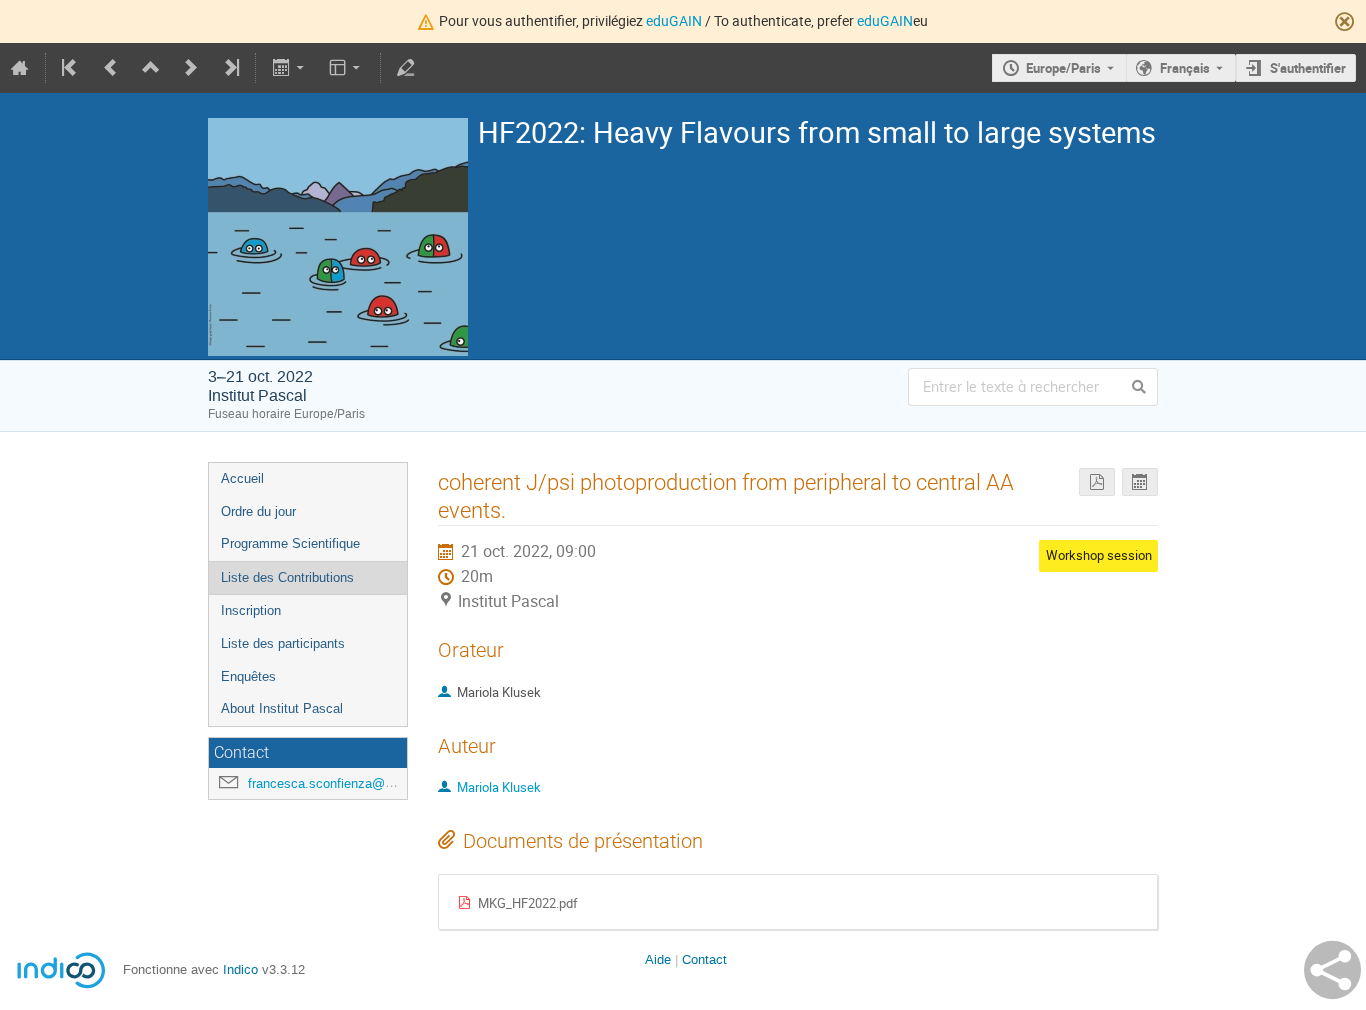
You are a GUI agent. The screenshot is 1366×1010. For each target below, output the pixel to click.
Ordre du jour (258, 511)
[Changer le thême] (346, 68)
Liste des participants (283, 643)
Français (1185, 68)
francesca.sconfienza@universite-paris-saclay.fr (387, 783)
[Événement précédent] (111, 68)
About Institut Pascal (282, 708)
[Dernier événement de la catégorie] (230, 68)
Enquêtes (248, 676)
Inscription (251, 610)
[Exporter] (289, 68)
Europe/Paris (1063, 68)
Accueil (242, 478)
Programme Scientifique (290, 543)
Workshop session (1099, 555)
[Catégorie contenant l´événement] (151, 68)
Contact (704, 959)
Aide (658, 959)
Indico (240, 969)
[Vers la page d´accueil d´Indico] (20, 68)
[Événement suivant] (191, 68)
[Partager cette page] (1332, 970)
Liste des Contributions (287, 577)
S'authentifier (1308, 68)
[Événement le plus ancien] (71, 68)
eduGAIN (674, 20)
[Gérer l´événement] (406, 68)
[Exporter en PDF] (1097, 482)
